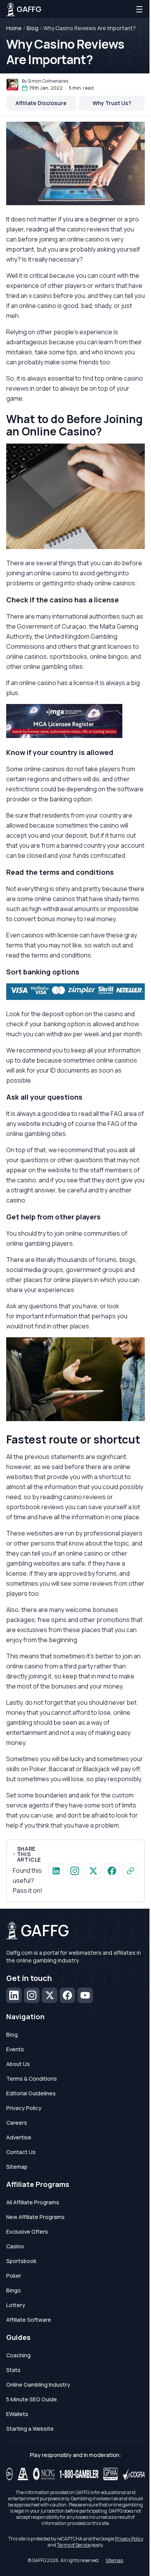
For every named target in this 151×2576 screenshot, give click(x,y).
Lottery (16, 2305)
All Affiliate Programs (33, 2202)
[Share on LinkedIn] (56, 1871)
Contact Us (21, 2152)
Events (15, 2049)
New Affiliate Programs (35, 2217)
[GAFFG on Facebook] (112, 1871)
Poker (14, 2276)
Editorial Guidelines (31, 2093)
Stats (13, 2370)
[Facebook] (67, 1995)
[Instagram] (32, 1995)
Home (14, 28)
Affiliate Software (29, 2320)
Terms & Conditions (32, 2079)
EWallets (17, 2414)
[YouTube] (85, 1995)
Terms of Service (74, 2545)
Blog (33, 28)
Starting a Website (30, 2429)
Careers (17, 2123)
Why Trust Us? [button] (112, 103)
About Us (18, 2064)
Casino (15, 2246)
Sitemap (17, 2167)
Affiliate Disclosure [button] (41, 103)
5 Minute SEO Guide (32, 2399)
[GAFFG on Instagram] (75, 1871)
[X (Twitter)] (50, 1995)
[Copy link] (130, 1871)
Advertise (19, 2137)
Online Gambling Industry (38, 2385)
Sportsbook (21, 2261)
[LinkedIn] (14, 1995)
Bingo (14, 2290)
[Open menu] (139, 9)
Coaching (18, 2355)
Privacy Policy (24, 2108)
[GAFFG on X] (93, 1871)
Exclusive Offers (27, 2232)
